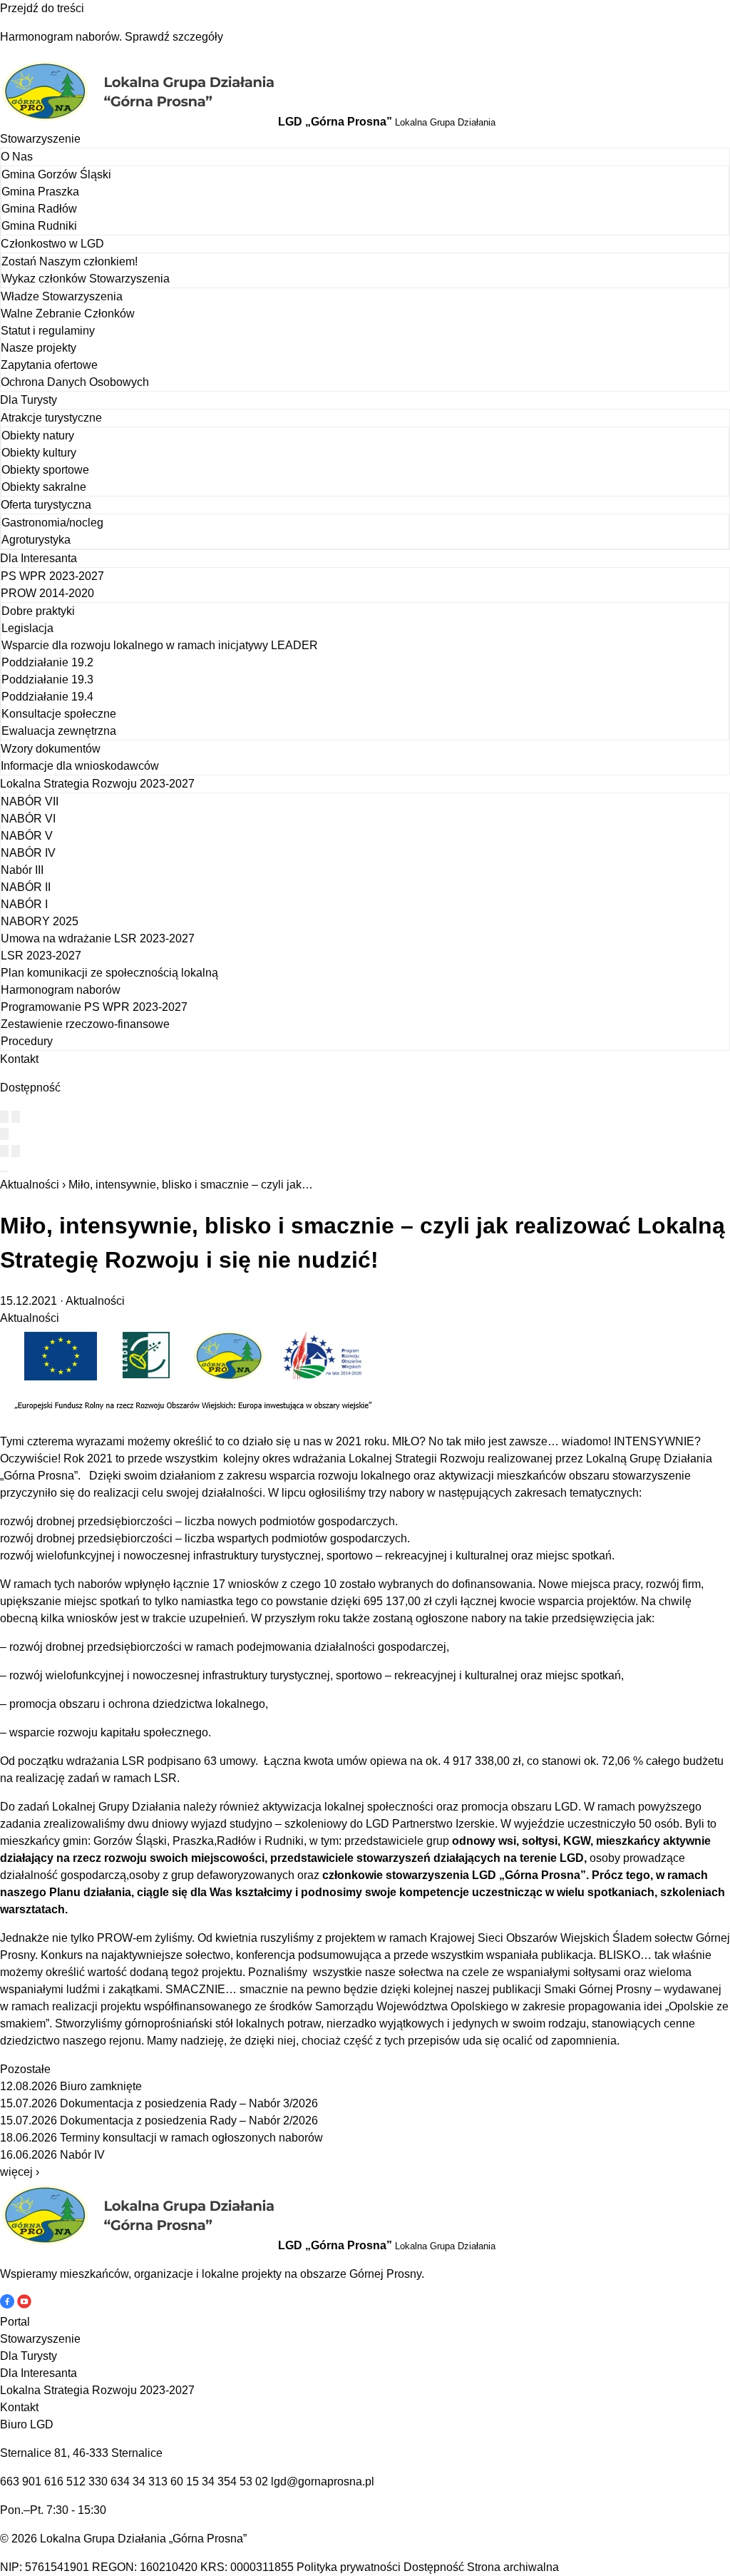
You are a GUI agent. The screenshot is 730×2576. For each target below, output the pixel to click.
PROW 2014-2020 (47, 593)
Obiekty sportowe (45, 470)
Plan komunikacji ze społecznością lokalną (109, 973)
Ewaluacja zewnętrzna (59, 731)
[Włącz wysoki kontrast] (4, 1117)
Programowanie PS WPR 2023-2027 (94, 1007)
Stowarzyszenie (40, 139)
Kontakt (19, 1059)
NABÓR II (26, 887)
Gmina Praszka (40, 192)
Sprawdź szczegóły (174, 37)
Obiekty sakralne (44, 487)
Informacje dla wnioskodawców (80, 766)
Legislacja (27, 628)
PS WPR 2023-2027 (52, 576)
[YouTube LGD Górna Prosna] (24, 2305)
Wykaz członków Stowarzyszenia (86, 279)
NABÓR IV (28, 853)
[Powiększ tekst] (16, 1117)
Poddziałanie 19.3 (47, 679)
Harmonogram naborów (61, 990)
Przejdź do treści (42, 8)
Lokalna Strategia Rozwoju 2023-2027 (97, 784)
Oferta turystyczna (46, 505)
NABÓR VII (30, 801)
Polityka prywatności (349, 2567)
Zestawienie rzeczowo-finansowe (85, 1024)
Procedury (27, 1041)
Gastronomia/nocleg (52, 523)
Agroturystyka (36, 540)
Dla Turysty (29, 400)
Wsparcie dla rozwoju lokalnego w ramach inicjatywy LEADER (160, 645)
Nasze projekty (38, 348)
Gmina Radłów (39, 209)
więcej (20, 2172)
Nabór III (22, 870)
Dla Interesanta (38, 558)
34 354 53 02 (235, 2481)
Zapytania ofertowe (49, 365)
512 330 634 (98, 2481)
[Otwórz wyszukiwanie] (4, 1134)
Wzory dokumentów (51, 749)
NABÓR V (27, 836)
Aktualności (30, 1185)
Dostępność (434, 2567)
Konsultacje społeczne (59, 714)
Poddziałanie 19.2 (47, 662)
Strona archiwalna (513, 2567)
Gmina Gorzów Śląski (56, 174)
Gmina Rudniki (39, 226)
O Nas (17, 157)
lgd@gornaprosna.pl (323, 2481)
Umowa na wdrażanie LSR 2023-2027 (98, 938)
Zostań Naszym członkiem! (70, 261)
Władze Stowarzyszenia (62, 296)
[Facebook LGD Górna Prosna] (9, 2305)
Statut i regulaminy (48, 331)
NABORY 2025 (40, 921)
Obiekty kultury (39, 453)
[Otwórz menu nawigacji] (4, 1171)
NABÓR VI (28, 819)
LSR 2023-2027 (41, 956)
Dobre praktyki (38, 611)
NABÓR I (24, 904)
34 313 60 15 (166, 2481)
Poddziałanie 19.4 (47, 697)
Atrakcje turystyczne (51, 418)
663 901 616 (32, 2481)
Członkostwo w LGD (52, 244)
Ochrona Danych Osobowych (75, 382)
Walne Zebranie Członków (68, 314)
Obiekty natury (38, 436)
